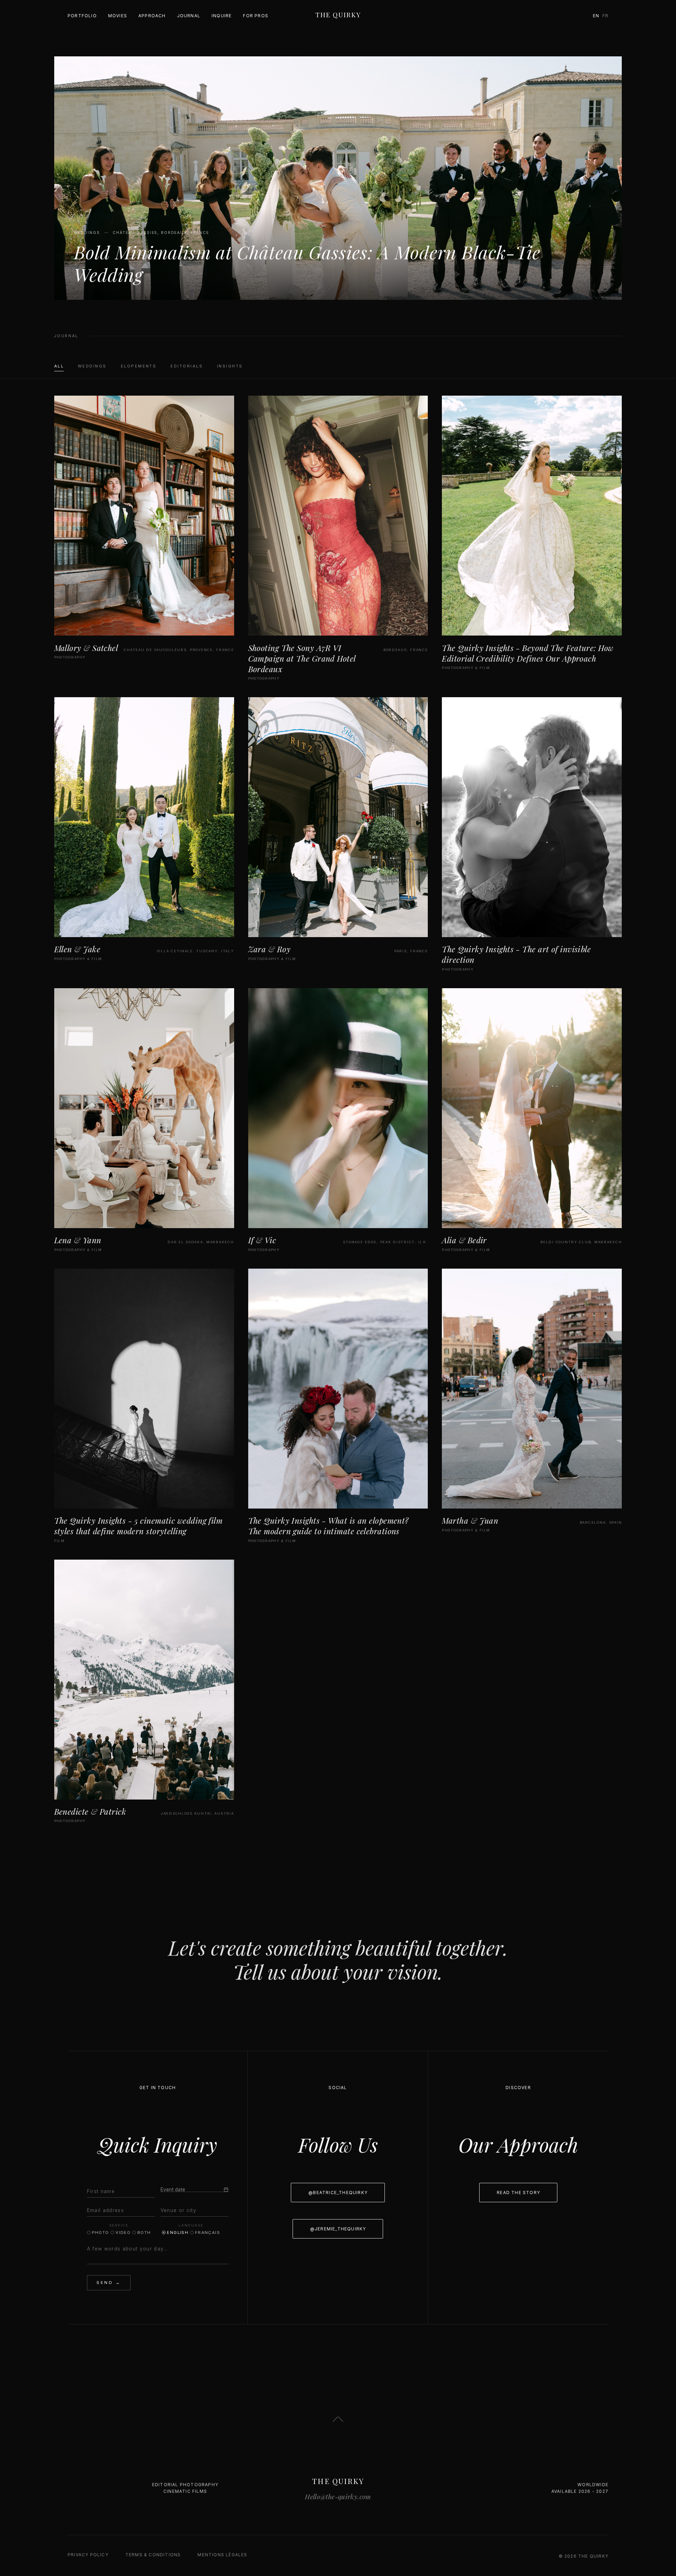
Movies (118, 16)
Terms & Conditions (153, 2555)
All (59, 366)
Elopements (139, 366)
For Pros (256, 16)
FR (605, 16)
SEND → (109, 2283)
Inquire (222, 16)
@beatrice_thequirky (338, 2193)
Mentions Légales (222, 2555)
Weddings (92, 366)
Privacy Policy (88, 2555)
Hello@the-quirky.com (338, 2497)
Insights (230, 366)
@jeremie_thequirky (338, 2229)
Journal (189, 16)
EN (596, 16)
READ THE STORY (518, 2193)
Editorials (187, 366)
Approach (152, 16)
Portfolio (82, 16)
